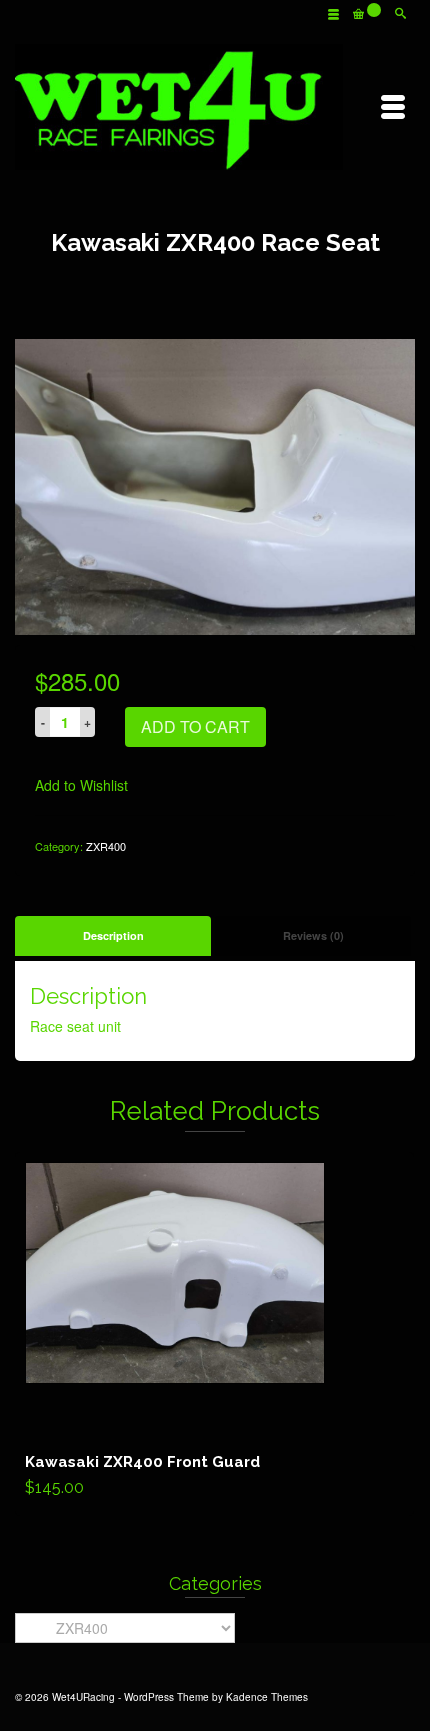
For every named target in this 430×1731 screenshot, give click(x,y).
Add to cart (195, 726)
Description (113, 935)
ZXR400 (106, 846)
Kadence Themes (267, 1697)
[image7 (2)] (215, 485)
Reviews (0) (313, 935)
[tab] (113, 936)
